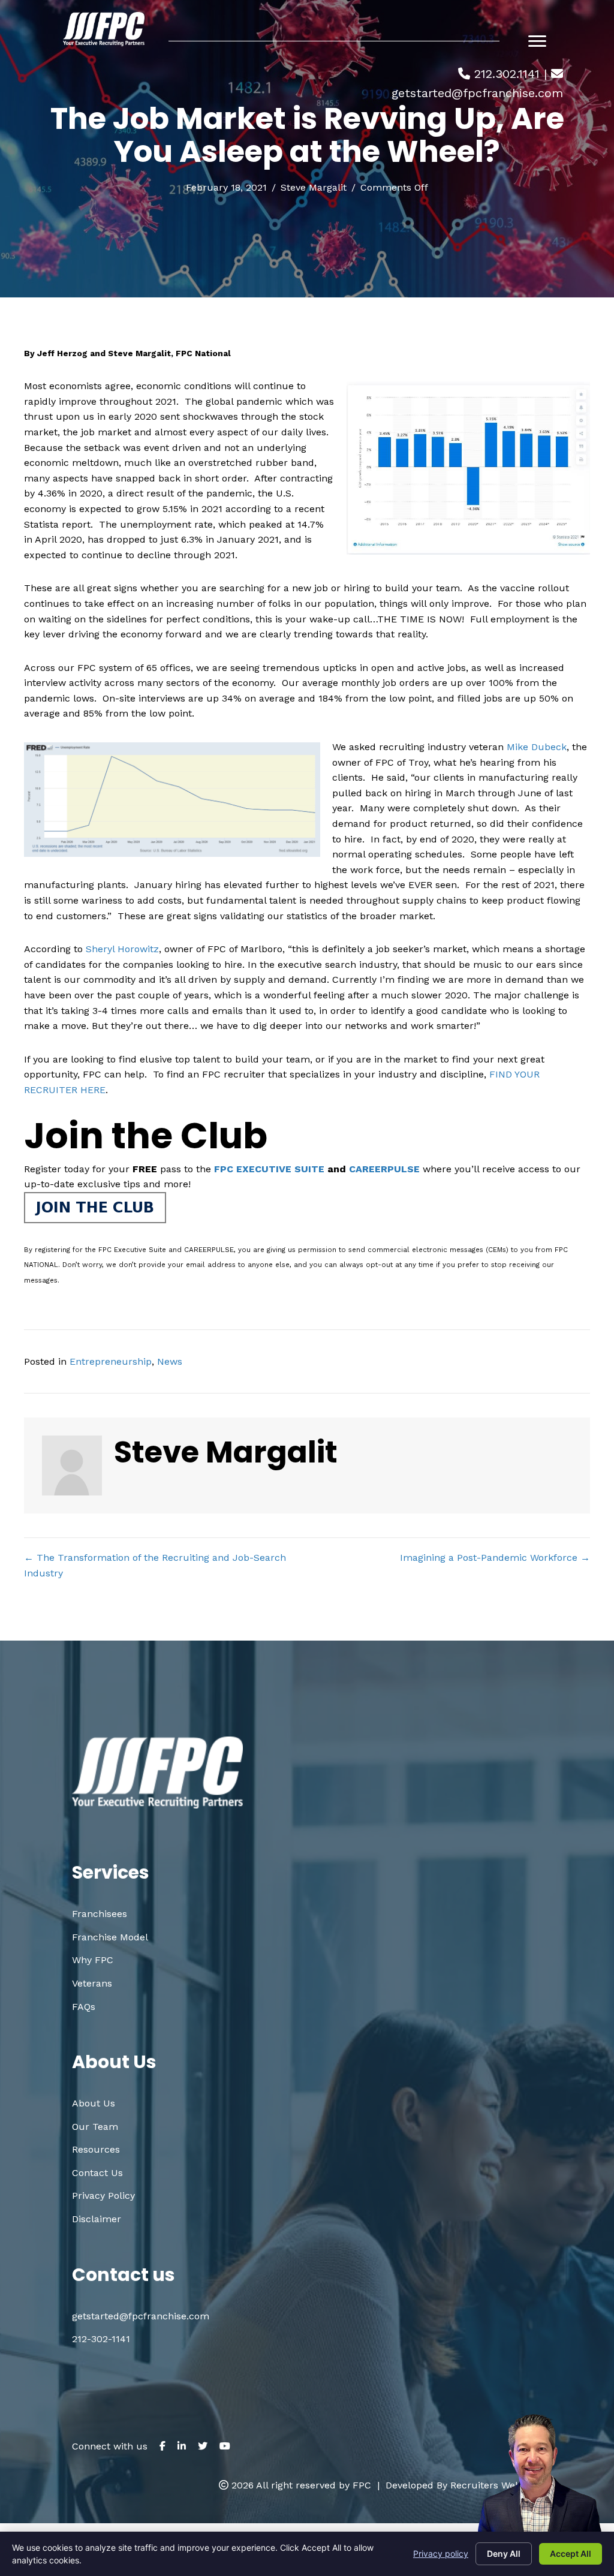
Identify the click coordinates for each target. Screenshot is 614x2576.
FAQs (84, 2007)
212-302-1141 (101, 2339)
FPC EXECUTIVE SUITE (269, 1169)
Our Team (95, 2127)
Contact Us (97, 2173)
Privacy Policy (103, 2196)
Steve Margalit (314, 187)
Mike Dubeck (537, 747)
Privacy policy (441, 2554)
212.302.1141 (507, 74)
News (170, 1361)
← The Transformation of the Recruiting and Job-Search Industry (155, 1565)
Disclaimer (97, 2219)
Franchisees (100, 1914)
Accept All (571, 2554)
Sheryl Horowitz (122, 949)
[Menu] (537, 41)
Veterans (92, 1983)
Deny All (504, 2554)
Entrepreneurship (111, 1361)
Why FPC (93, 1960)
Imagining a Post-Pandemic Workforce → (495, 1558)
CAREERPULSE (384, 1169)
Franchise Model (110, 1937)
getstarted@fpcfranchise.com (477, 93)
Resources (96, 2149)
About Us (94, 2103)
